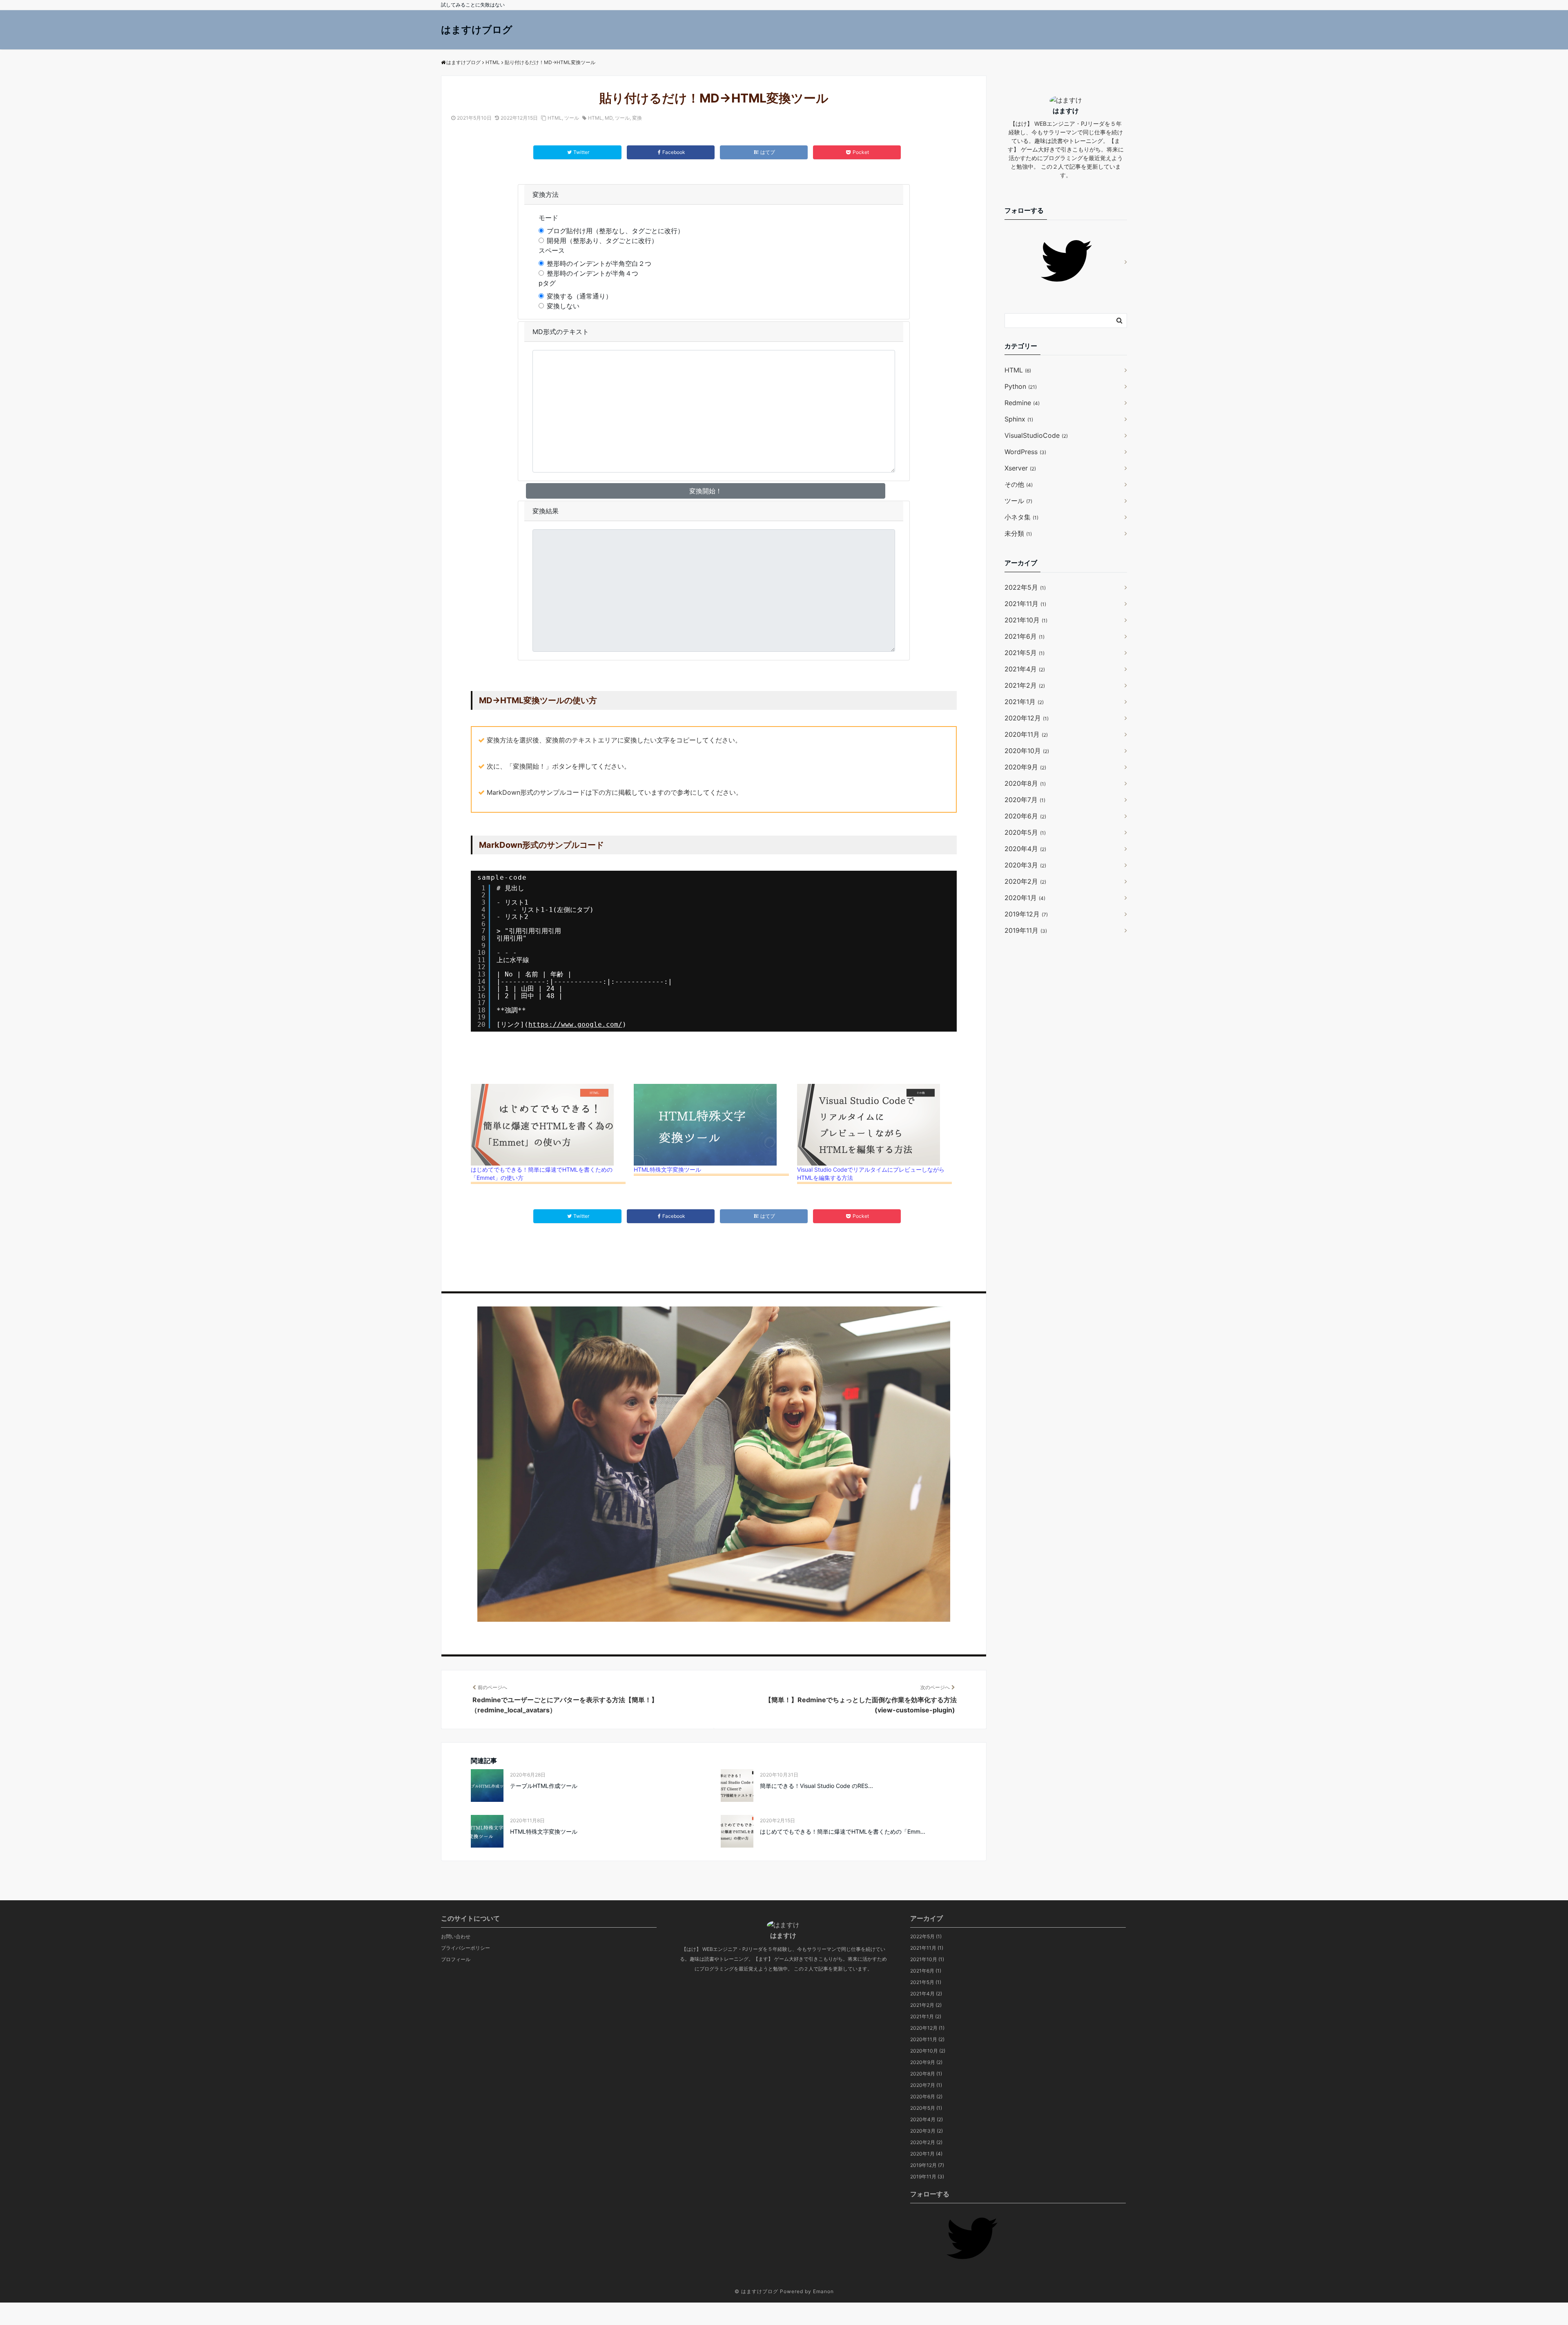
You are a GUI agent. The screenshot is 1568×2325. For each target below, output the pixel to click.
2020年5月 (1025, 832)
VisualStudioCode (1036, 435)
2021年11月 (1025, 604)
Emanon (823, 2291)
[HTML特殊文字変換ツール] (711, 1125)
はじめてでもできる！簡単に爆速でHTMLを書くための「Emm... (843, 1831)
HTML (555, 118)
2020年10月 (1027, 751)
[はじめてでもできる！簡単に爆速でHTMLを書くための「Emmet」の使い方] (548, 1125)
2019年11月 (1026, 930)
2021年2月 (1025, 685)
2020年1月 (1025, 898)
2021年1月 (1024, 702)
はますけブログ (477, 30)
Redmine (1022, 403)
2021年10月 (1026, 620)
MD (609, 118)
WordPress (1025, 452)
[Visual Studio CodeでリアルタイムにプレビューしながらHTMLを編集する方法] (874, 1125)
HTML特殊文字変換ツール (667, 1169)
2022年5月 (1025, 587)
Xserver (1020, 468)
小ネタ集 (1021, 517)
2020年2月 (1025, 881)
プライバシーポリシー (465, 1948)
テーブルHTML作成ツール (544, 1786)
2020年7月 (1025, 800)
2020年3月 (1025, 865)
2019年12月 (1026, 914)
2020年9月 (1025, 767)
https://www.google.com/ (575, 1024)
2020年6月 (1025, 816)
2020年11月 (1026, 734)
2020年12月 (1027, 718)
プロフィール (456, 1959)
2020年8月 (1025, 783)
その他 (1019, 484)
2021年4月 (1025, 669)
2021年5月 (1025, 653)
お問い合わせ (456, 1936)
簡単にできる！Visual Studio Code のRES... (816, 1786)
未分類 (1018, 533)
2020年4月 (1025, 849)
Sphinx (1019, 419)
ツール (572, 118)
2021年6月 (1025, 636)
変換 (637, 118)
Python (1021, 386)
